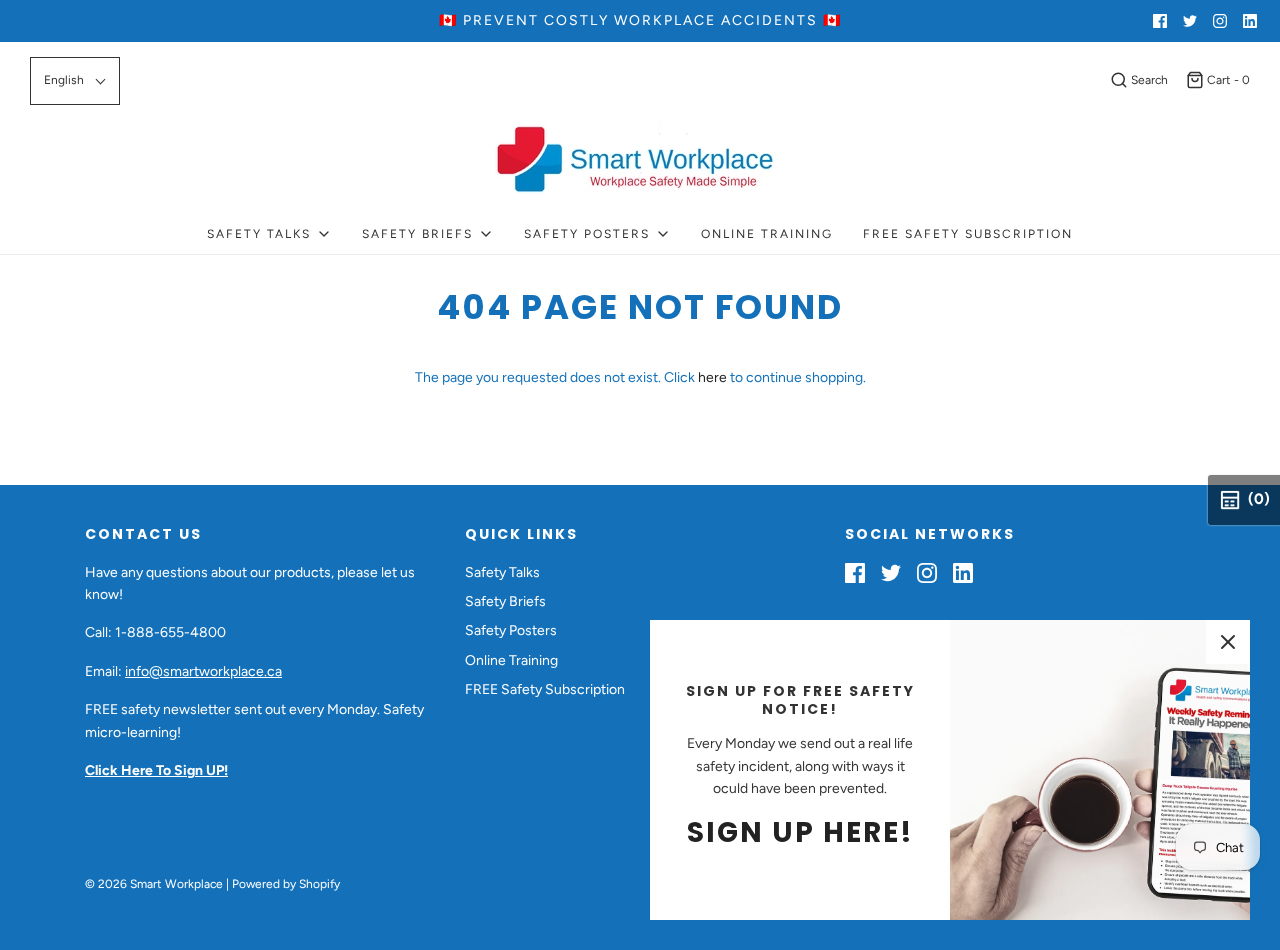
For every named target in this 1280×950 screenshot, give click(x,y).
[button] (75, 80)
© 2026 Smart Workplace (154, 884)
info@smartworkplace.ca (203, 671)
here (712, 377)
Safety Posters (511, 630)
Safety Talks (502, 572)
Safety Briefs (505, 601)
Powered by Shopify (286, 884)
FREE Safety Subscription (968, 234)
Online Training (767, 234)
